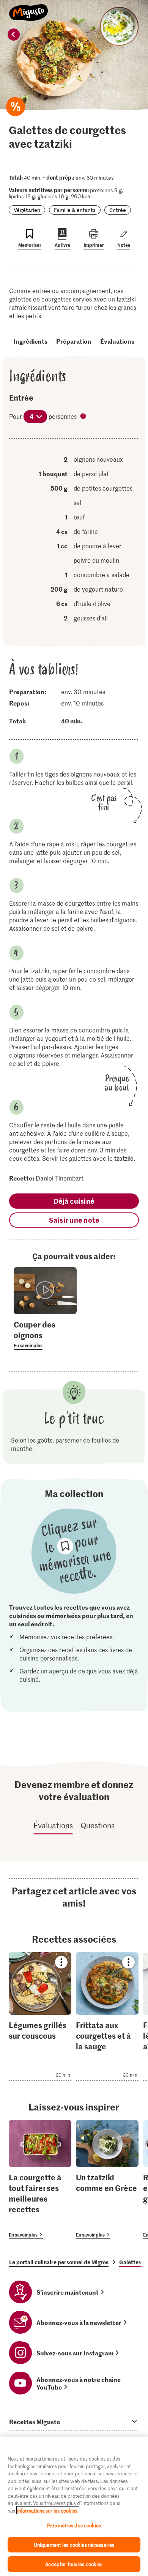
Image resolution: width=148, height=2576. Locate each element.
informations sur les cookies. (48, 2510)
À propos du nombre (84, 417)
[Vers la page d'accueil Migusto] (29, 8)
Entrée (118, 210)
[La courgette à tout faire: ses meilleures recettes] (40, 2180)
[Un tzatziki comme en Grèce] (107, 2180)
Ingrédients (31, 341)
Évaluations (117, 341)
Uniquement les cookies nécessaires (74, 2545)
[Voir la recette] (40, 2016)
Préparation (74, 341)
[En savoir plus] (45, 1334)
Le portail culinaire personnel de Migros (59, 2262)
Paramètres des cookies (74, 2525)
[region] (74, 2506)
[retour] (14, 35)
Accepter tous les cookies (74, 2564)
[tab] (74, 2421)
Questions (98, 1825)
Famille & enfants (75, 210)
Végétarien (27, 210)
